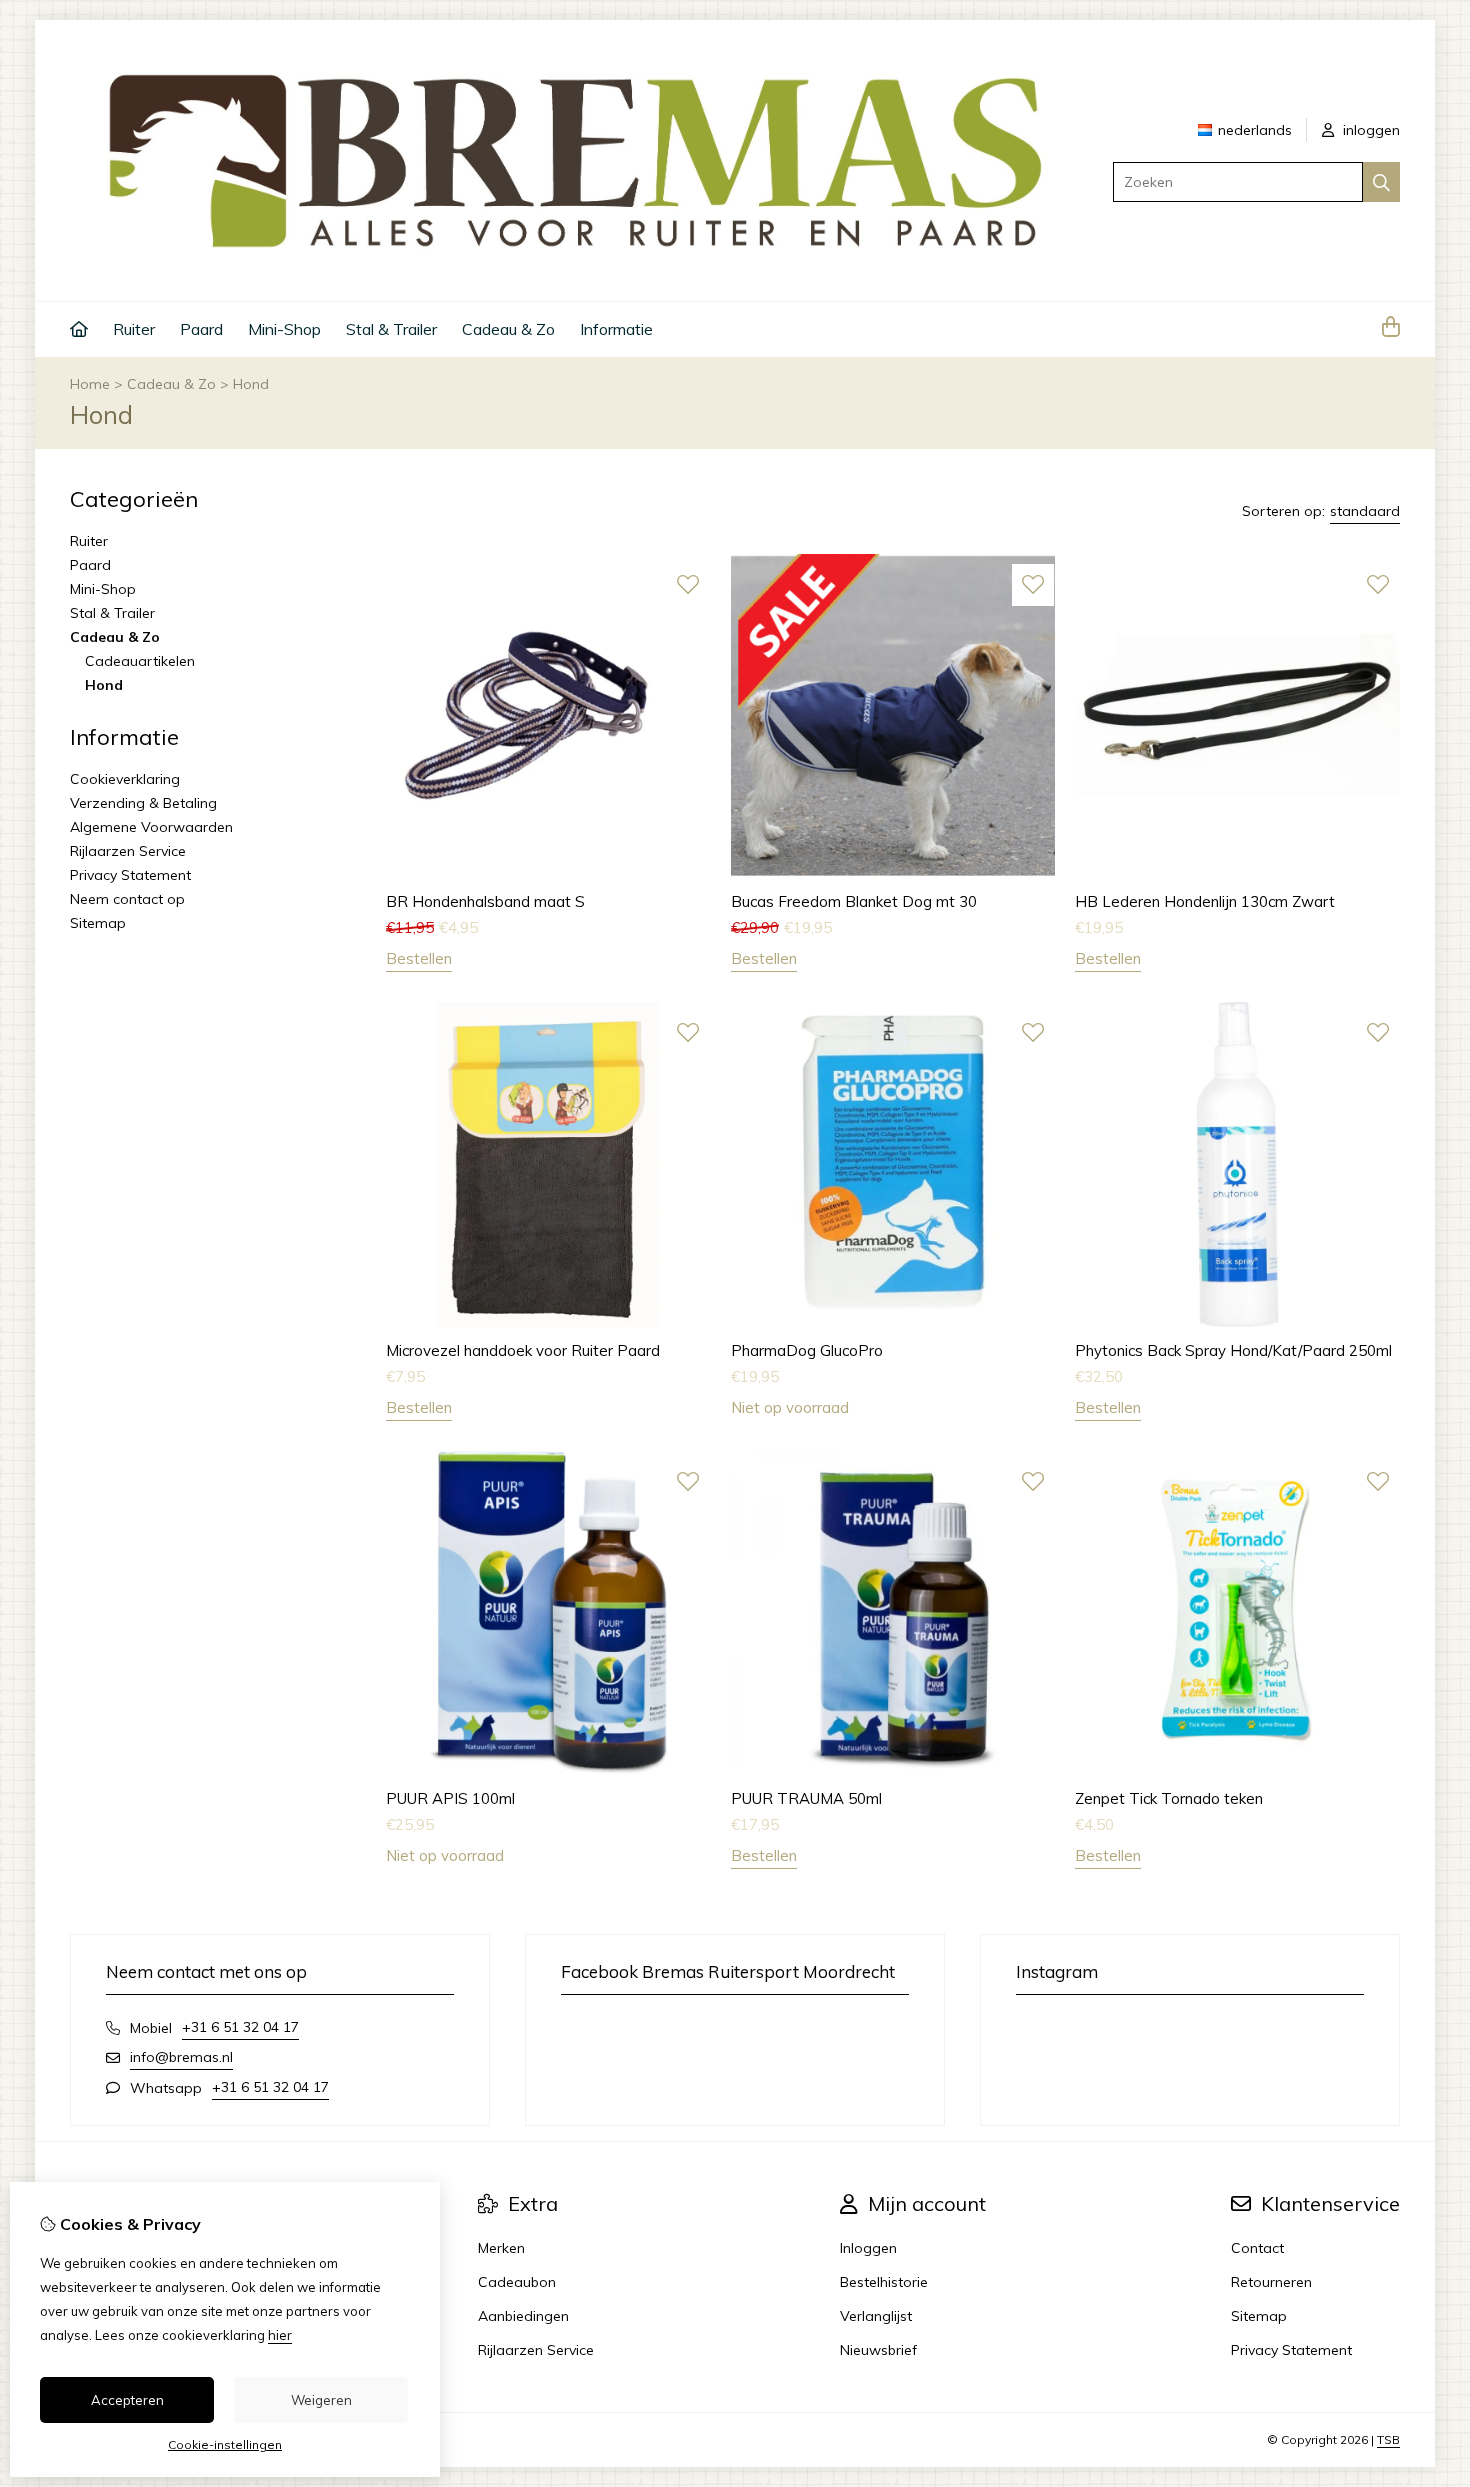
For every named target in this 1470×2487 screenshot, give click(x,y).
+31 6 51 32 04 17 (240, 2027)
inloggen (1369, 130)
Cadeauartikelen (140, 661)
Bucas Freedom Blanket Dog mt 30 (854, 901)
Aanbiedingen (523, 2316)
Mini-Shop (284, 329)
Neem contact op (127, 899)
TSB (1388, 2439)
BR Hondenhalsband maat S (485, 901)
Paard (201, 329)
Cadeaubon (517, 2282)
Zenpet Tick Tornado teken (1169, 1798)
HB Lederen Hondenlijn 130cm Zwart (1205, 901)
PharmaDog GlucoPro (807, 1350)
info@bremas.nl (181, 2057)
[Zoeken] (1381, 182)
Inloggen (868, 2248)
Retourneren (1271, 2282)
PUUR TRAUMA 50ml (806, 1798)
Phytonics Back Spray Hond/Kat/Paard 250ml (1233, 1350)
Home (90, 384)
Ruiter (134, 329)
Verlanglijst (876, 2316)
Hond (251, 384)
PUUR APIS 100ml (450, 1798)
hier (280, 2335)
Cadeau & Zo (508, 329)
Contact (1257, 2248)
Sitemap (98, 923)
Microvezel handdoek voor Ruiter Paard (523, 1350)
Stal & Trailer (391, 329)
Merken (501, 2248)
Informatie (616, 329)
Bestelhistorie (884, 2282)
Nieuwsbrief (878, 2350)
